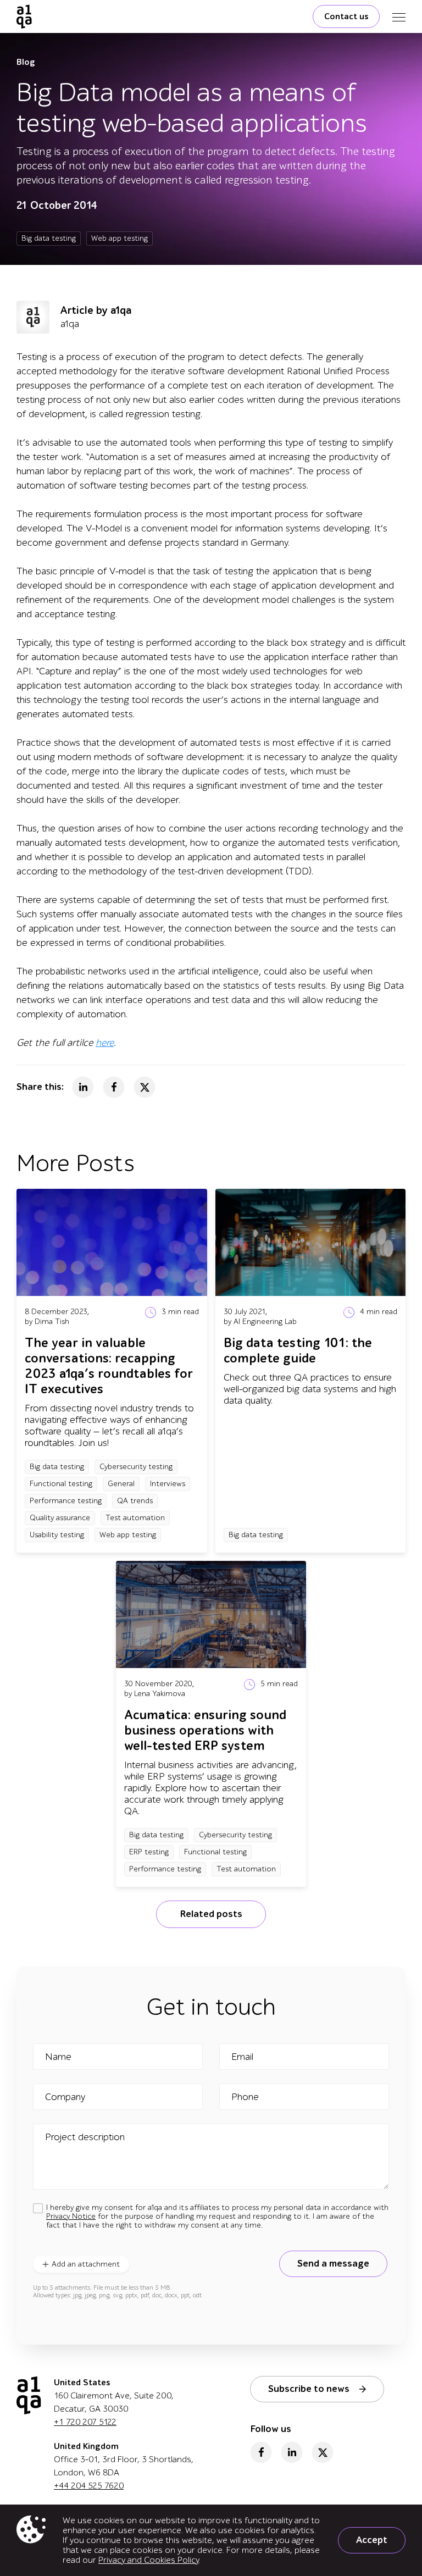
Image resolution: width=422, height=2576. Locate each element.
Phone (245, 2097)
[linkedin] (292, 2452)
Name (58, 2057)
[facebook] (261, 2452)
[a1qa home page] (24, 16)
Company (65, 2097)
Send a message (333, 2264)
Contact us (346, 16)
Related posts (211, 1914)
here (105, 1043)
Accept (372, 2540)
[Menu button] (399, 16)
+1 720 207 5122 (85, 2422)
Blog (26, 62)
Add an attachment (86, 2264)
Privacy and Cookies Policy (149, 2560)
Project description (85, 2137)
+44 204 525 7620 (89, 2486)
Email (242, 2057)
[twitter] (323, 2452)
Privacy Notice (71, 2216)
